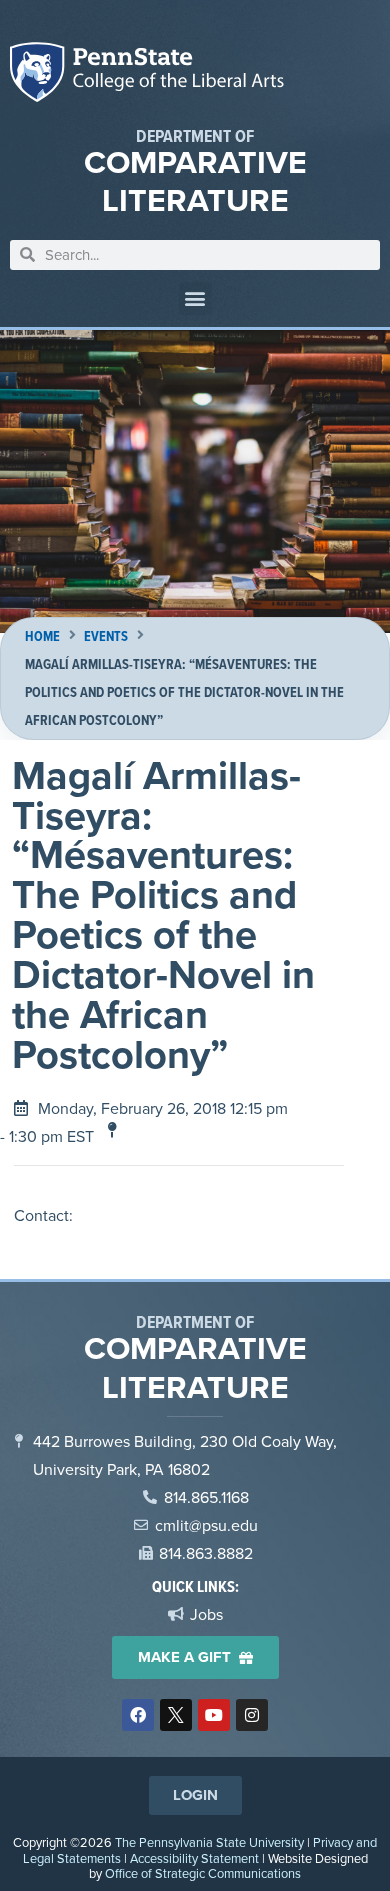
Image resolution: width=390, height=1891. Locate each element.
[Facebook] (138, 1715)
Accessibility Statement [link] (194, 1858)
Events (106, 636)
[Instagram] (252, 1715)
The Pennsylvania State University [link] (209, 1842)
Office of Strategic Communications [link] (203, 1873)
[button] (195, 298)
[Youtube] (214, 1715)
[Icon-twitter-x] (176, 1715)
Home (42, 636)
